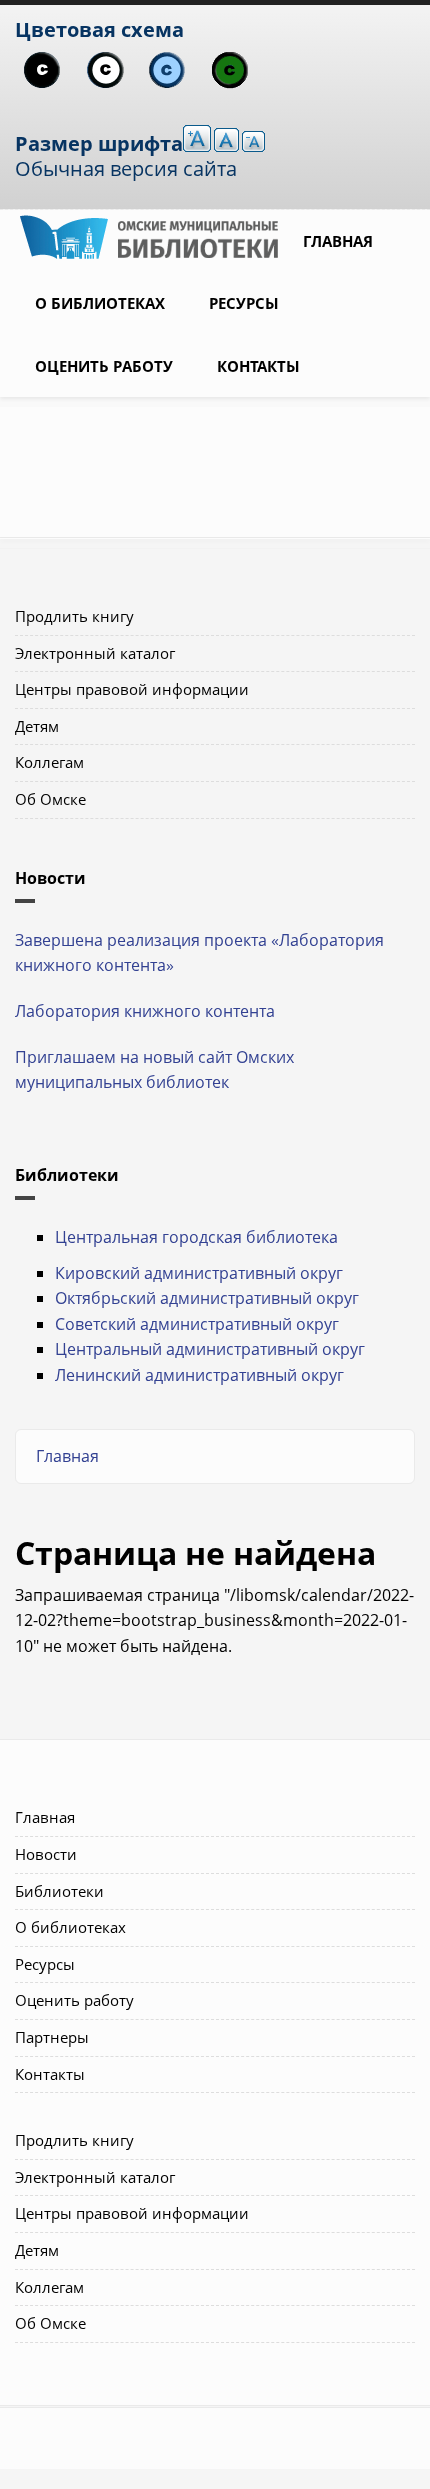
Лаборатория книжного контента (145, 1011)
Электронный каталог (95, 653)
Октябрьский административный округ (207, 1298)
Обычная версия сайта (126, 168)
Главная (338, 241)
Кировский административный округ (199, 1273)
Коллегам (49, 762)
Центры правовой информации (132, 689)
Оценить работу (104, 366)
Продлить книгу (74, 616)
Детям (37, 726)
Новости (46, 1854)
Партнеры (52, 2037)
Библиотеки (59, 1891)
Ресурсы (244, 303)
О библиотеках (100, 303)
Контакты (258, 366)
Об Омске (50, 799)
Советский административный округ (197, 1324)
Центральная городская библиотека (196, 1237)
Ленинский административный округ (199, 1375)
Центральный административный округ (210, 1349)
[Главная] (149, 235)
